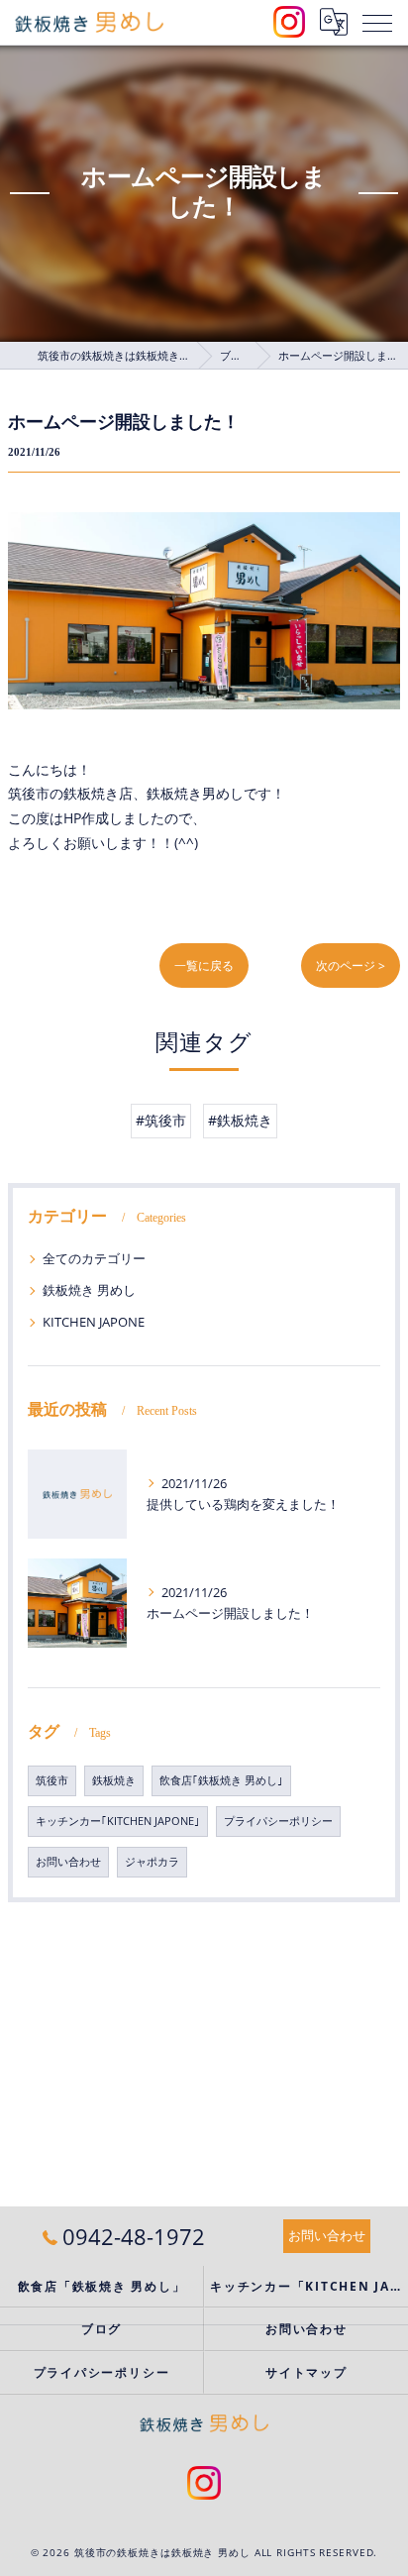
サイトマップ (306, 2372)
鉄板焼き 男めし (89, 1290)
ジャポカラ (152, 1862)
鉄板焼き (114, 1780)
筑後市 (52, 1780)
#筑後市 (161, 1120)
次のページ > (351, 966)
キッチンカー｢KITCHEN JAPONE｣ (118, 1821)
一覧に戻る (204, 966)
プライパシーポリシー (278, 1821)
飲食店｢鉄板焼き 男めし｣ (221, 1780)
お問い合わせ (68, 1862)
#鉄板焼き (240, 1120)
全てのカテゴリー (94, 1258)
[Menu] (377, 22)
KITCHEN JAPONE (94, 1322)
